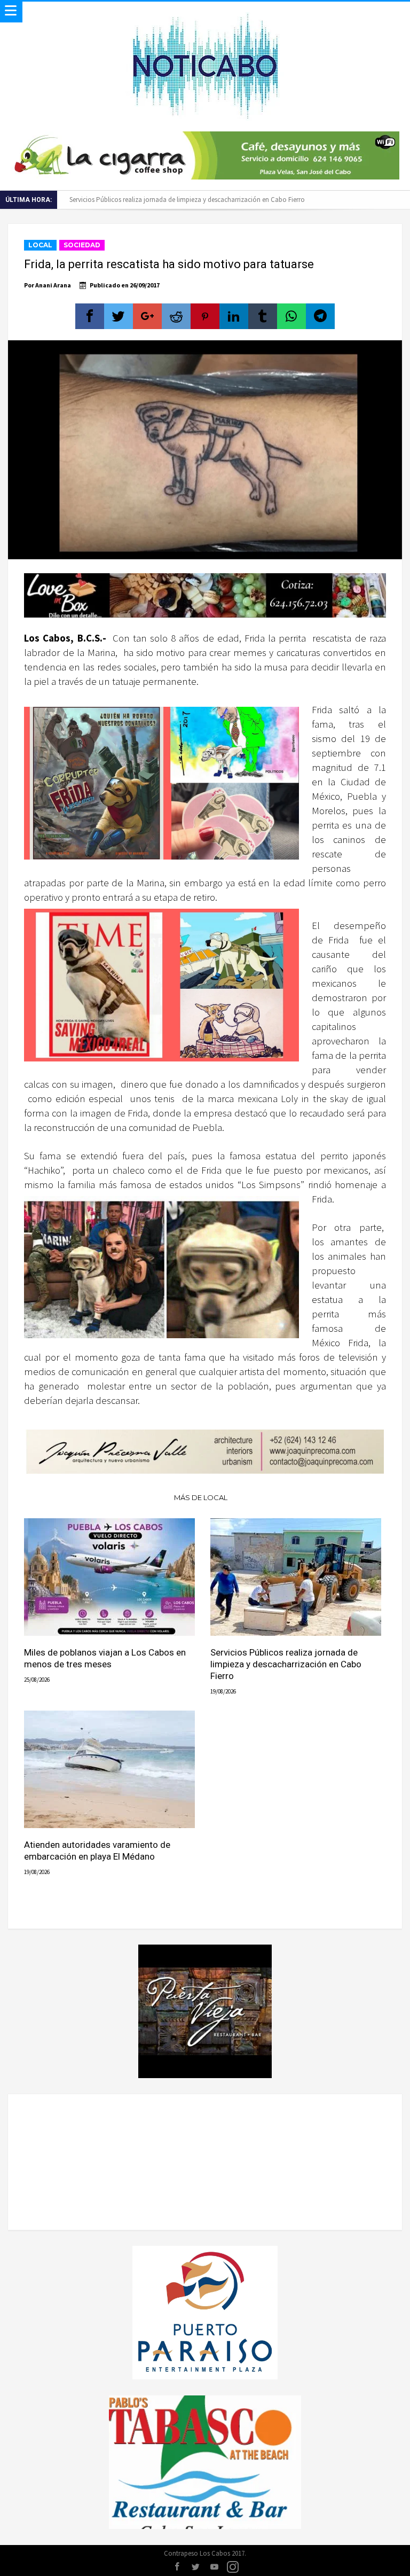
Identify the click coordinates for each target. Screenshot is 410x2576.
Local (40, 245)
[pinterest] (205, 316)
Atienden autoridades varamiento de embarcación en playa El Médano (171, 200)
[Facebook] (177, 2567)
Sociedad (82, 245)
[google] (147, 316)
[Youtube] (214, 2567)
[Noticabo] (205, 12)
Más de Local (201, 1497)
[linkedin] (234, 316)
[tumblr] (263, 316)
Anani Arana (53, 285)
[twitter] (119, 316)
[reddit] (176, 316)
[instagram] (233, 2567)
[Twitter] (195, 2567)
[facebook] (90, 316)
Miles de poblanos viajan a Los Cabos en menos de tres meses (105, 1658)
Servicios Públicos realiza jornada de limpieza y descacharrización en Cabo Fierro (286, 1664)
